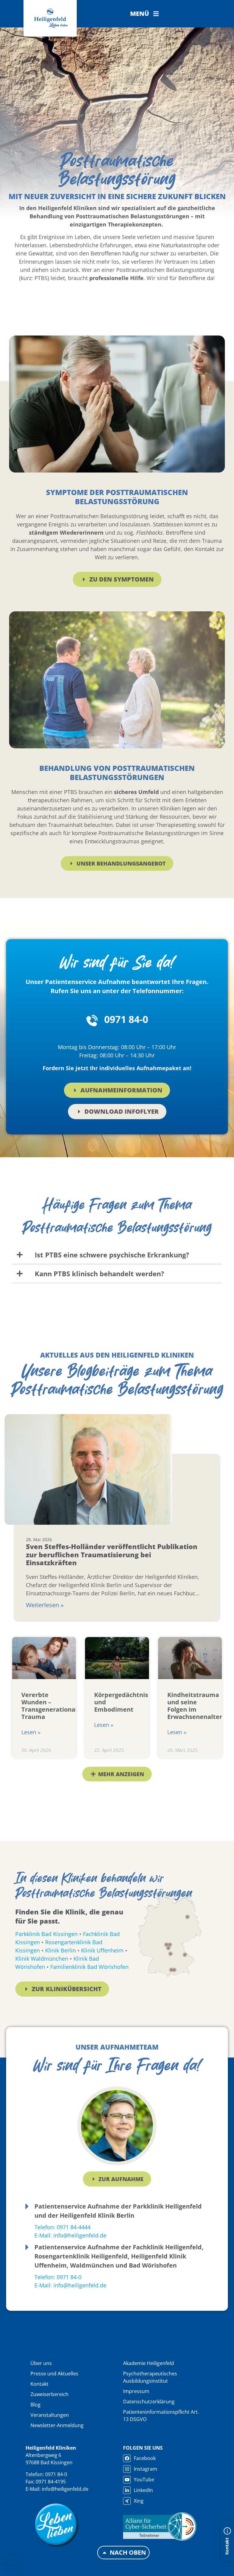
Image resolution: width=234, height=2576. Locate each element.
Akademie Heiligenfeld (149, 2363)
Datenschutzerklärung (149, 2402)
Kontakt (39, 2384)
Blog (35, 2405)
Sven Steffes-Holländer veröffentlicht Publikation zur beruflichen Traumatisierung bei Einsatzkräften (112, 1554)
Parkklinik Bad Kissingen (46, 1934)
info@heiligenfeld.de (65, 2489)
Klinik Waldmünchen (42, 1959)
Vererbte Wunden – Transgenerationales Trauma (53, 1706)
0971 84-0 (126, 1019)
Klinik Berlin (60, 1950)
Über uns (41, 2363)
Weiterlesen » (45, 1605)
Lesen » (31, 1732)
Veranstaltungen (50, 2415)
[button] (145, 14)
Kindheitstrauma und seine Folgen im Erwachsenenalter (195, 1706)
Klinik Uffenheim (102, 1950)
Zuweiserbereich (50, 2394)
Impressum (136, 2391)
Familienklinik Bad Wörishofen (89, 1967)
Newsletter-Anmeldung (57, 2425)
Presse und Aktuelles (54, 2374)
